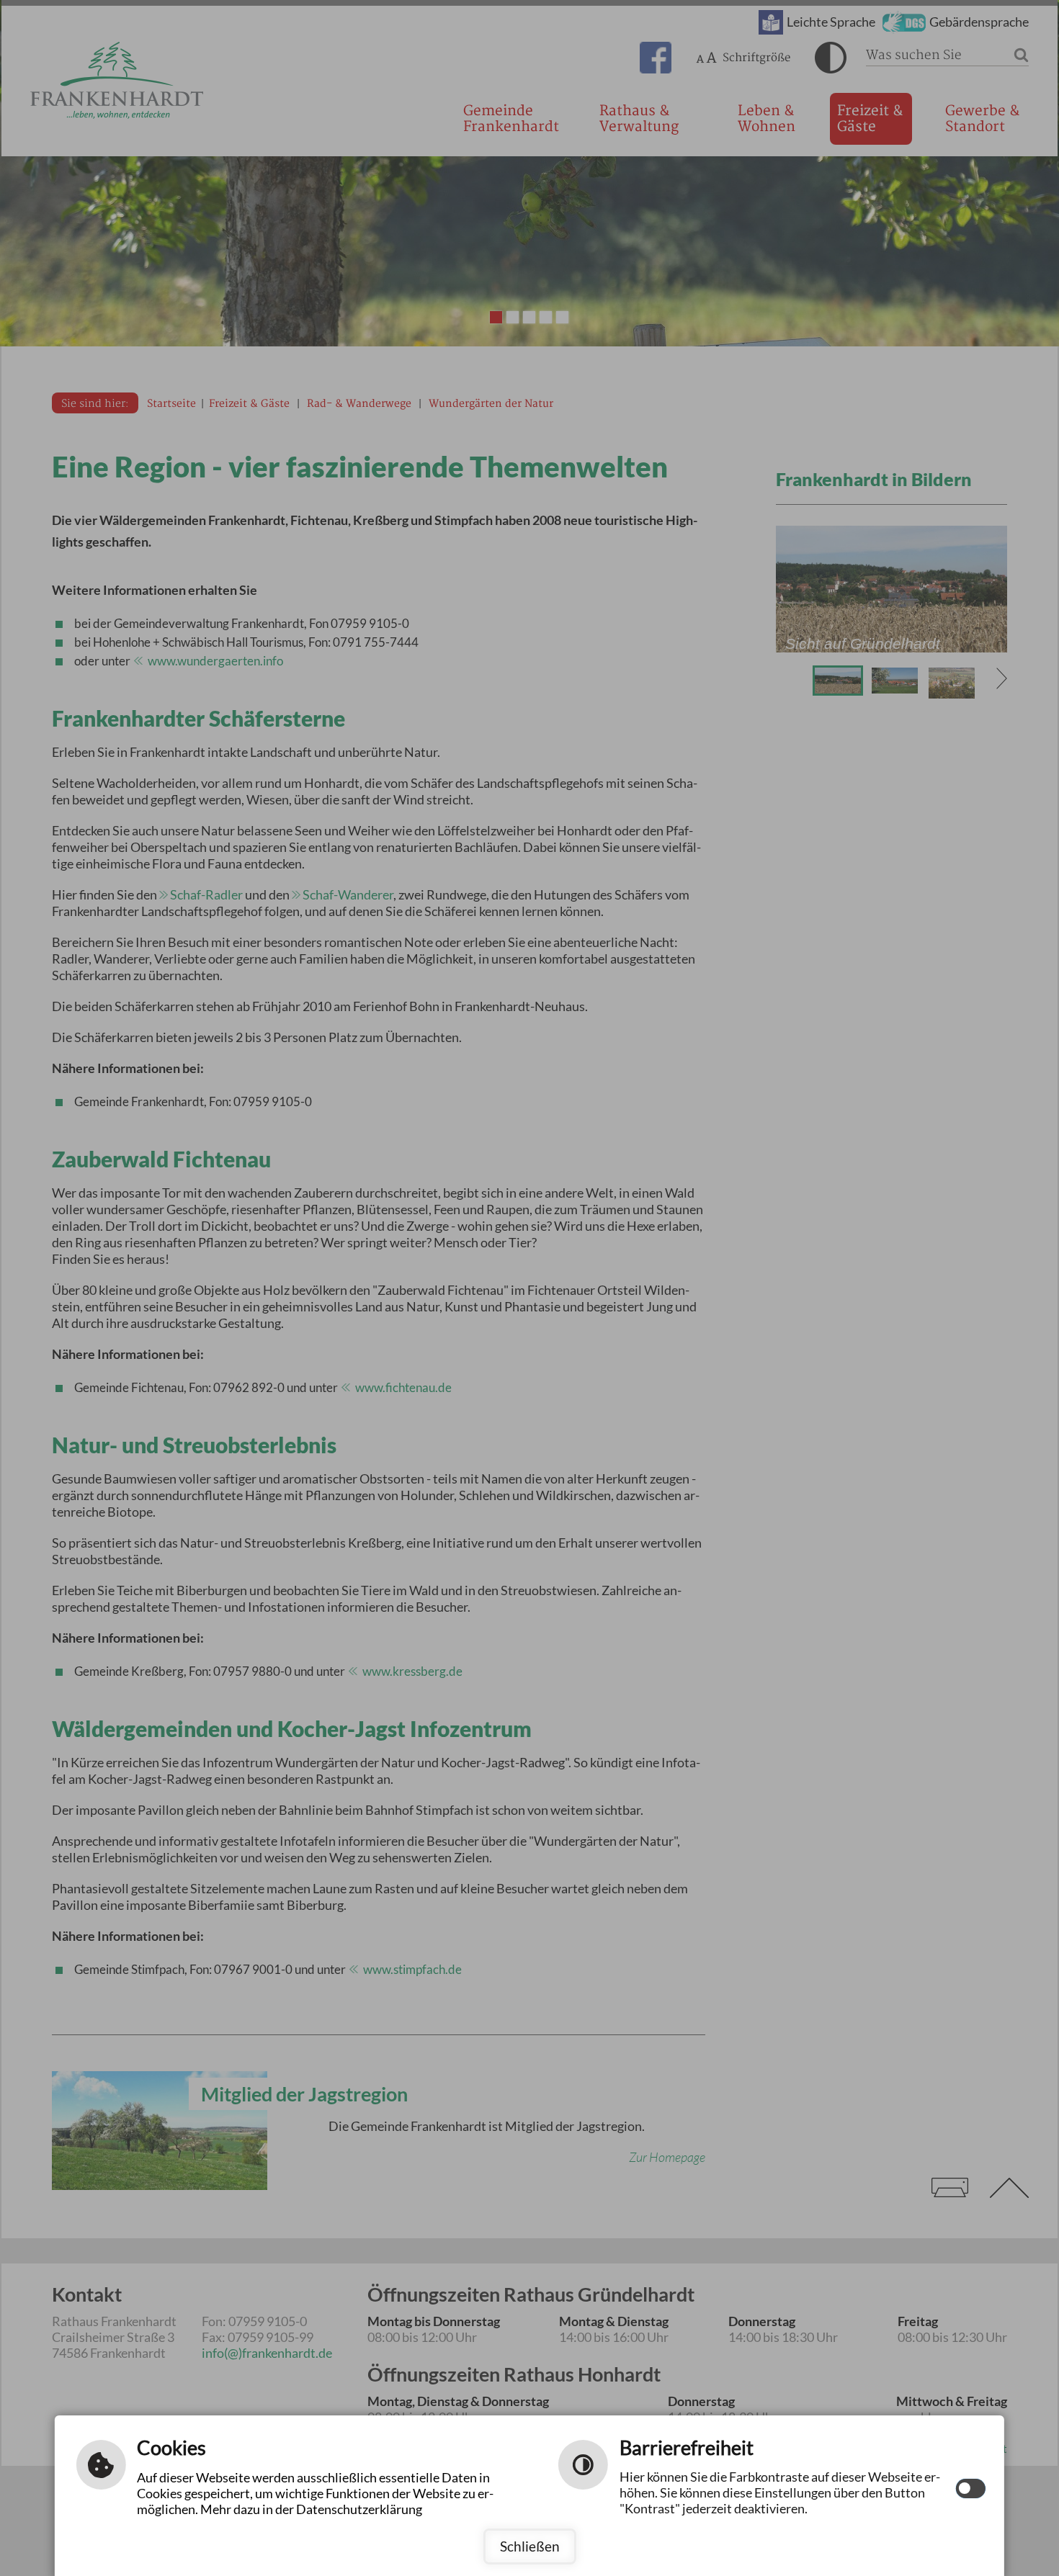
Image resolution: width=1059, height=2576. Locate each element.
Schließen (530, 2546)
